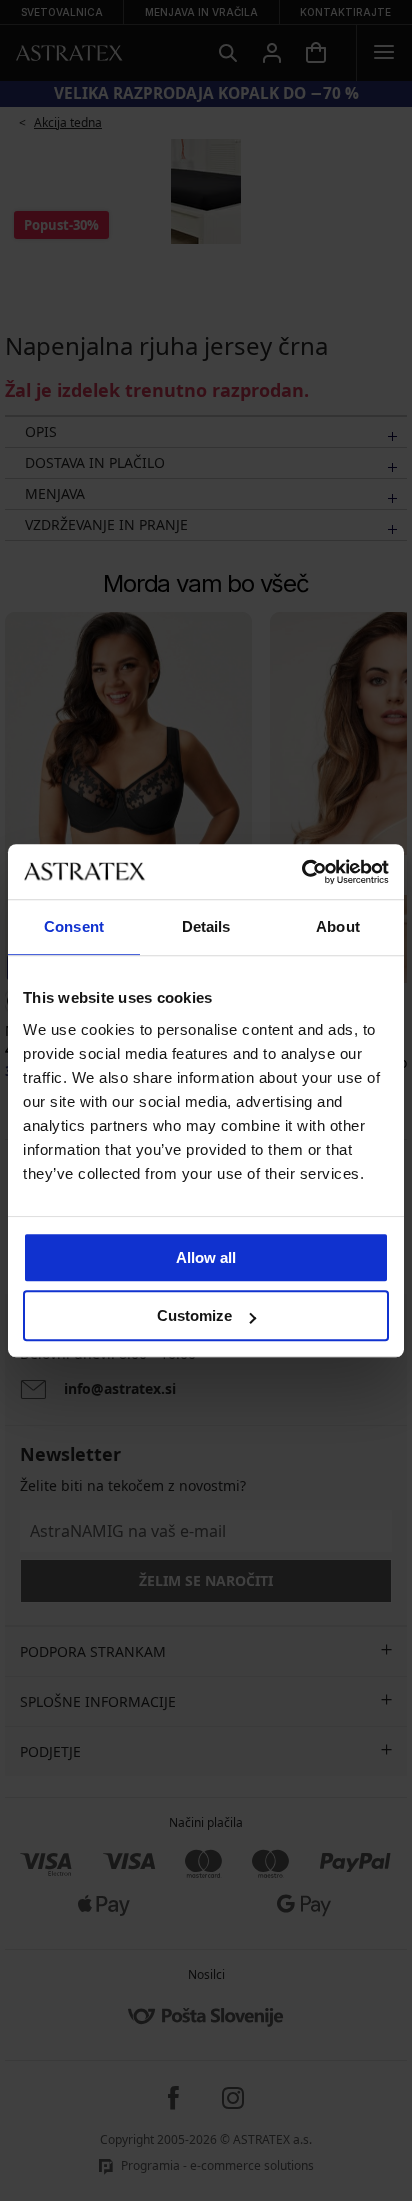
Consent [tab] (74, 926)
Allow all (206, 1257)
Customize (194, 1315)
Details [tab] (206, 926)
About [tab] (338, 926)
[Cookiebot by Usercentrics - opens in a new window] (301, 872)
